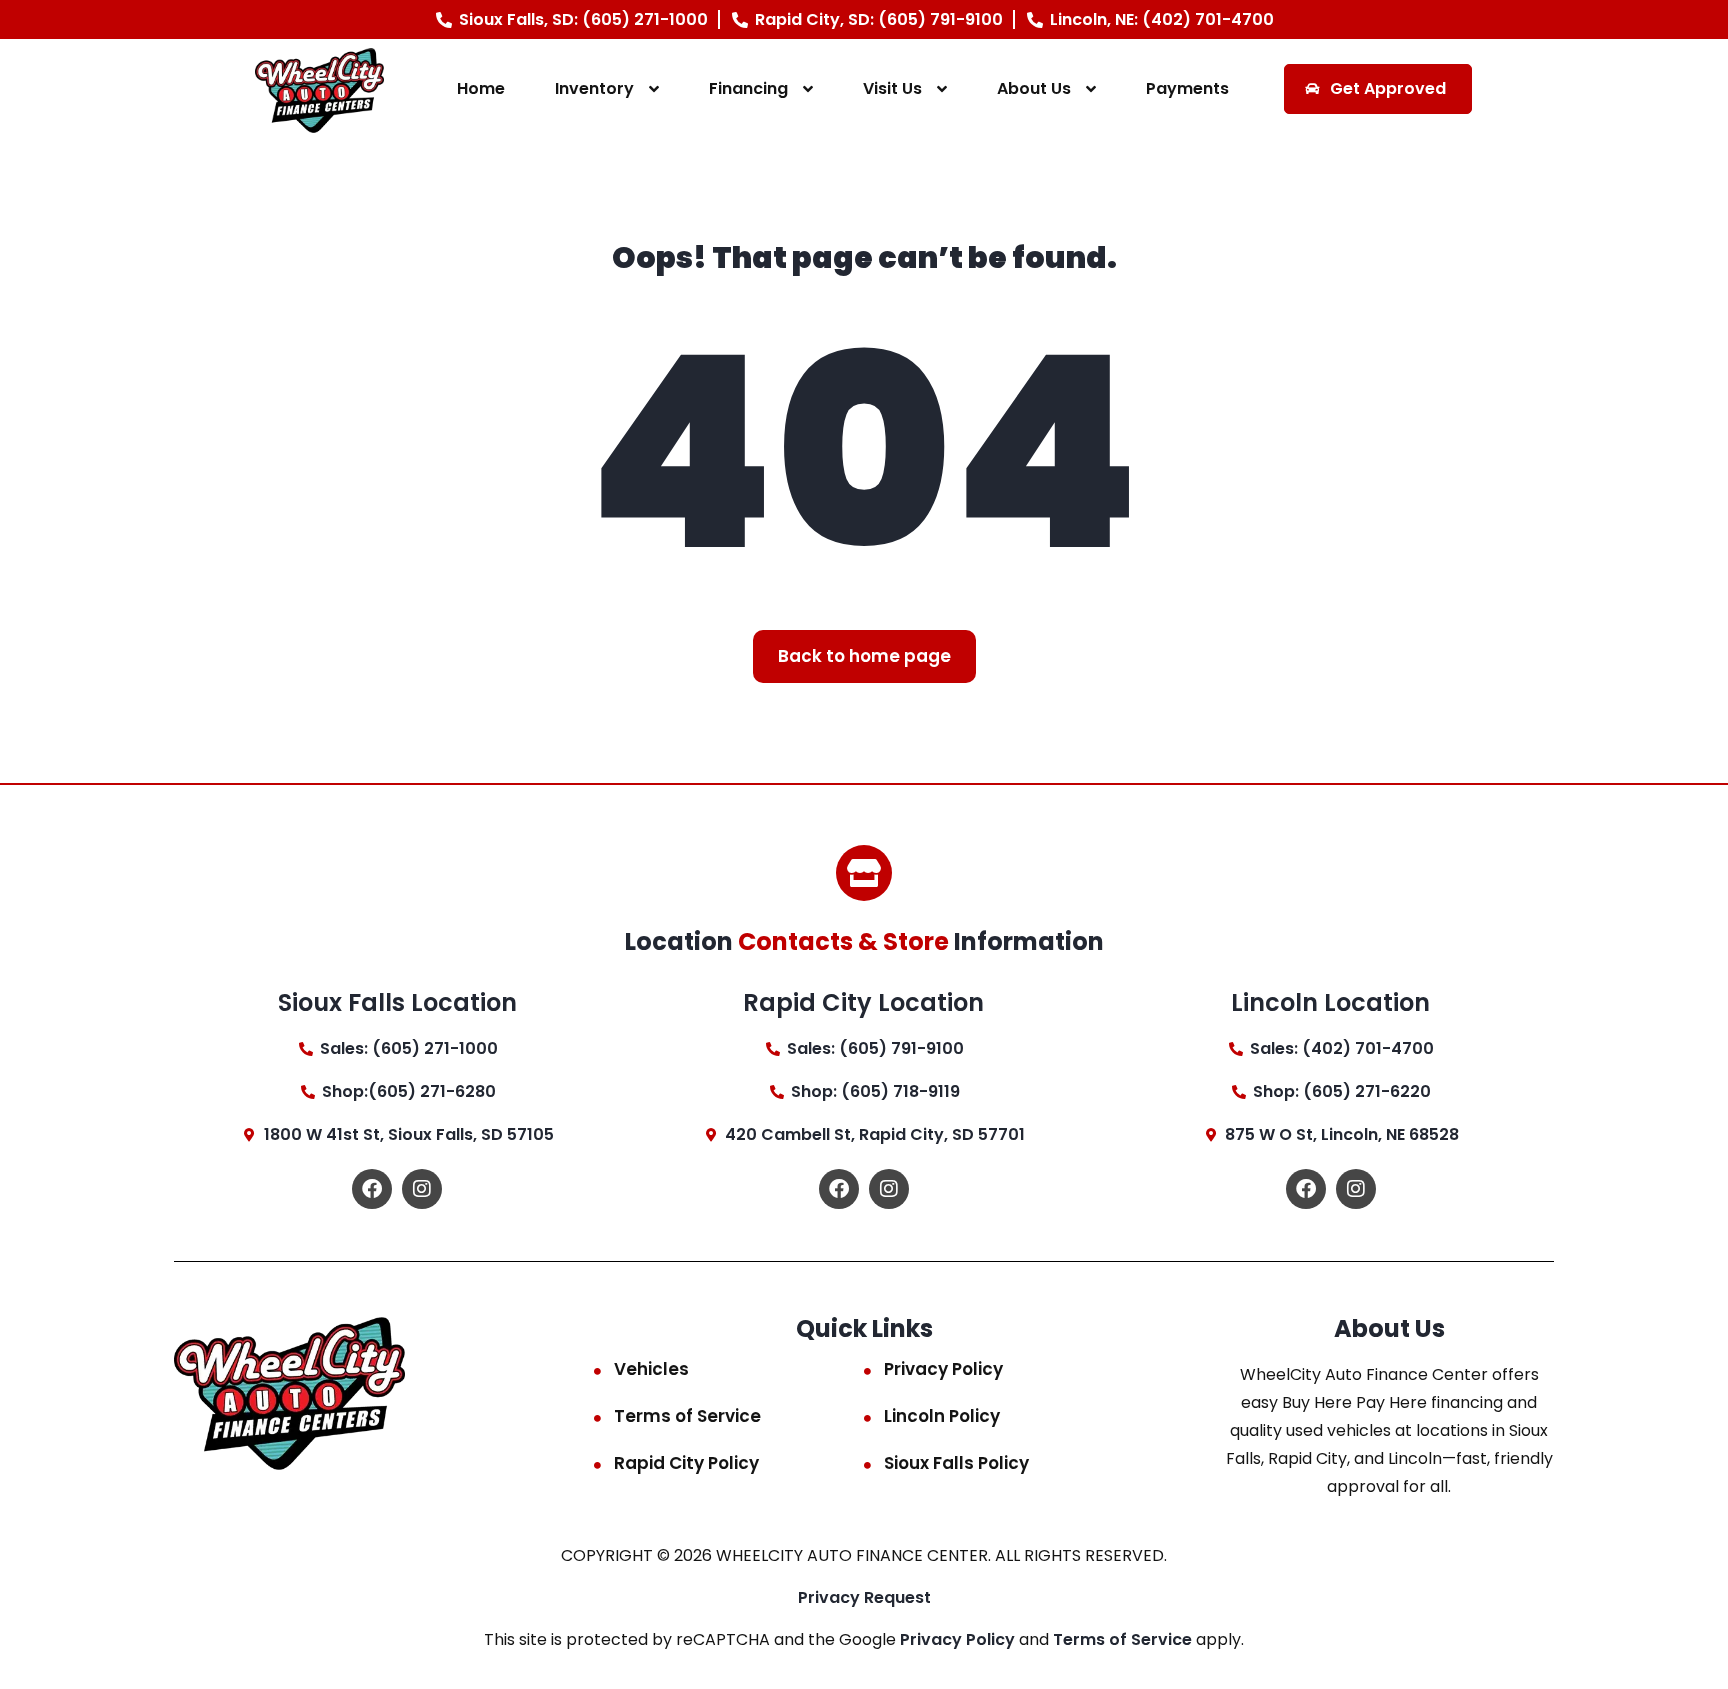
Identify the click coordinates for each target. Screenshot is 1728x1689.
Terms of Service (687, 1416)
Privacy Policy (943, 1369)
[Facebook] (372, 1189)
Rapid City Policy (686, 1463)
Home (481, 88)
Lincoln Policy (942, 1416)
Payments (1187, 88)
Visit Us (892, 88)
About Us (1034, 88)
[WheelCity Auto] (319, 89)
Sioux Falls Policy (956, 1463)
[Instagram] (422, 1189)
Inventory (594, 88)
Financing (748, 88)
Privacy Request (864, 1597)
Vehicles (651, 1369)
